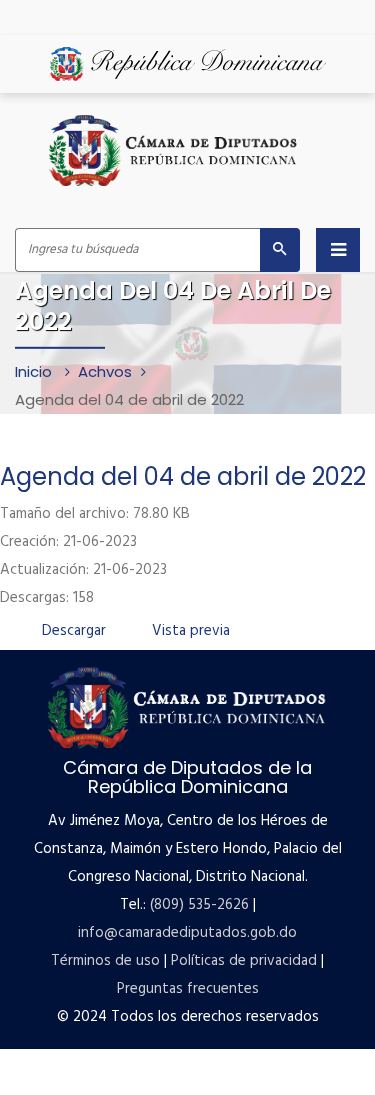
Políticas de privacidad (244, 961)
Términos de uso (105, 961)
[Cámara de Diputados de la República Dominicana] (174, 151)
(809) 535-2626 (199, 905)
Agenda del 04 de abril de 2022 (183, 476)
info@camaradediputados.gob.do (187, 933)
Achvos (105, 370)
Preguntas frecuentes (188, 989)
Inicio (35, 370)
